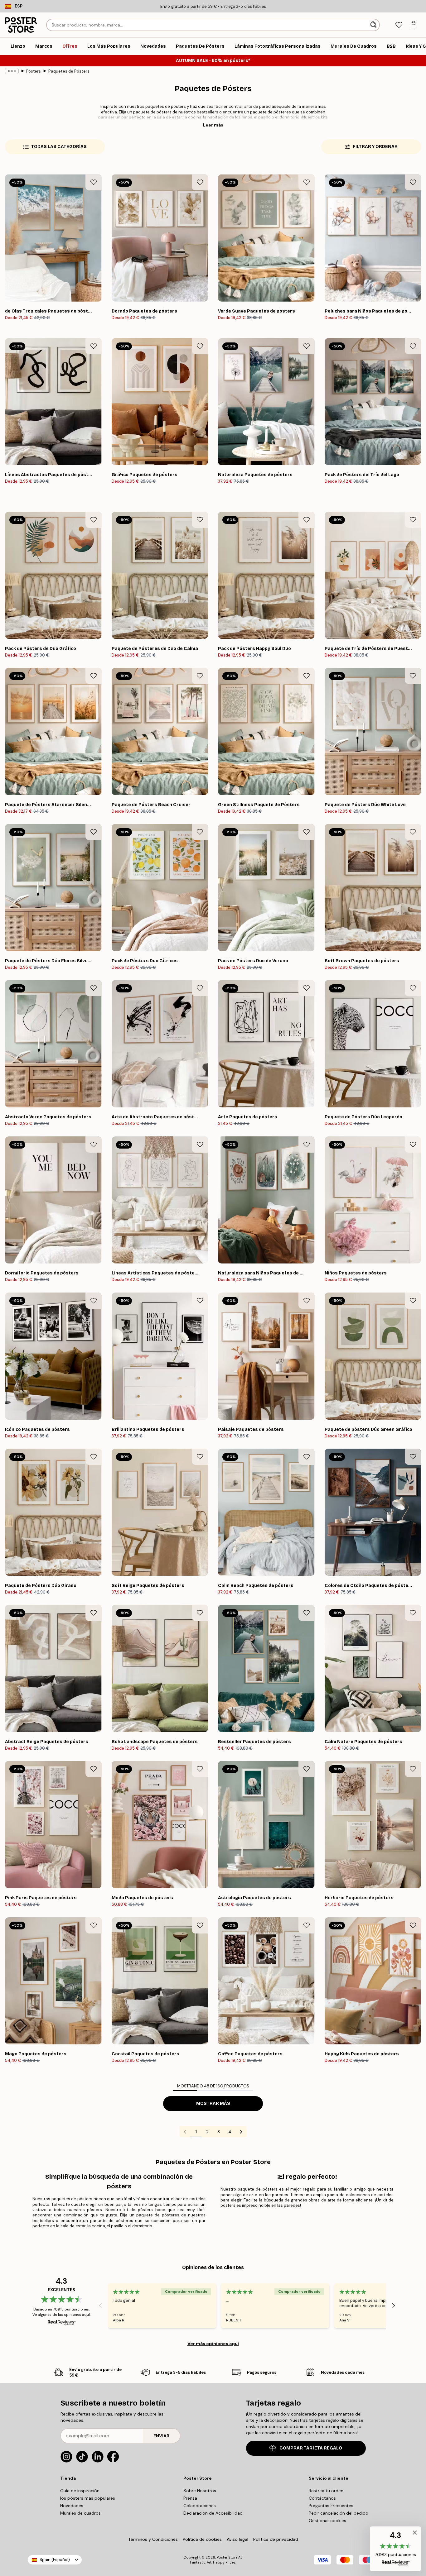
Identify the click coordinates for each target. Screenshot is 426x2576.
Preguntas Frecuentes (331, 2506)
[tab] (399, 25)
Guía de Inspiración (80, 2491)
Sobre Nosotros (200, 2491)
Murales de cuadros (80, 2513)
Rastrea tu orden (326, 2491)
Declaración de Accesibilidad (213, 2513)
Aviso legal (237, 2539)
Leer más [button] (213, 125)
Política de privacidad (276, 2539)
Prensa (190, 2498)
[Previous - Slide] (100, 2306)
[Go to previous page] (185, 2132)
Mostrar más (213, 2103)
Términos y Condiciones (153, 2539)
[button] (395, 2549)
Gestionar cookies (327, 2521)
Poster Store (227, 2557)
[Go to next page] (241, 2132)
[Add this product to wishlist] (94, 182)
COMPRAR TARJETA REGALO (311, 2448)
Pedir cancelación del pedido (339, 2513)
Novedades (72, 2506)
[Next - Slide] (394, 2306)
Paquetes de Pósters (69, 71)
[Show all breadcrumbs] (12, 71)
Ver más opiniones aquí (213, 2344)
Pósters (34, 71)
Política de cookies (202, 2539)
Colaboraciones (200, 2506)
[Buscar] (374, 25)
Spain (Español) (55, 2560)
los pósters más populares (88, 2498)
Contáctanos (322, 2498)
